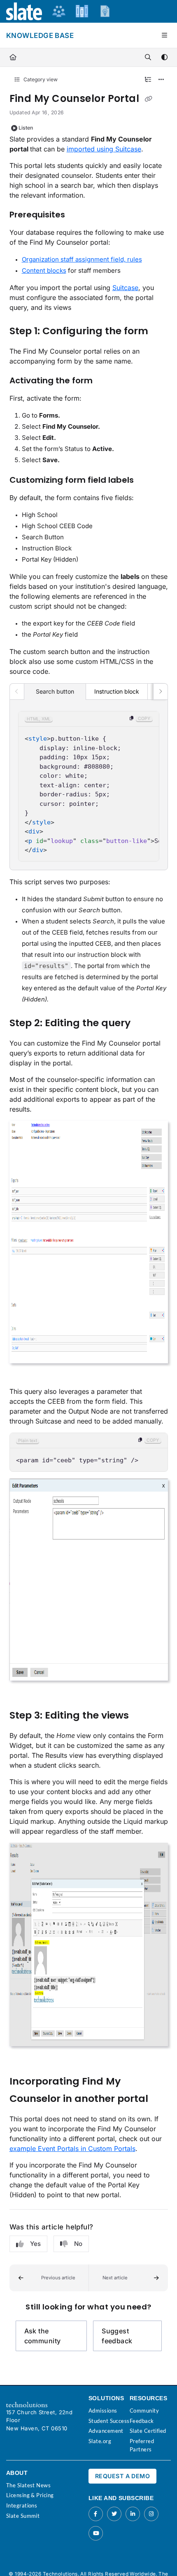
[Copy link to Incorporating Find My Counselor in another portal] (161, 2099)
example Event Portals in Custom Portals (72, 2149)
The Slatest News (28, 2485)
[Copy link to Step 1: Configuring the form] (161, 331)
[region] (89, 786)
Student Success (109, 2421)
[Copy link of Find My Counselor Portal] (149, 99)
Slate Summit (23, 2516)
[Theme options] (164, 57)
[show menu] (164, 35)
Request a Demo (122, 2476)
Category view (40, 79)
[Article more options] (161, 80)
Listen (26, 128)
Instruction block (117, 691)
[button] (49, 2278)
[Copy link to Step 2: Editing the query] (143, 1024)
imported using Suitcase (104, 149)
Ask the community (43, 2336)
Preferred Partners (142, 2445)
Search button (55, 691)
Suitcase (125, 288)
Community (144, 2411)
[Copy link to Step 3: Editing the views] (142, 1716)
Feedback (142, 2421)
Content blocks (44, 270)
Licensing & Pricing (30, 2495)
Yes (35, 2244)
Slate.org (100, 2441)
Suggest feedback (117, 2336)
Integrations (22, 2505)
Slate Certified (148, 2431)
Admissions (103, 2411)
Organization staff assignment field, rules (82, 259)
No (78, 2244)
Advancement (106, 2431)
